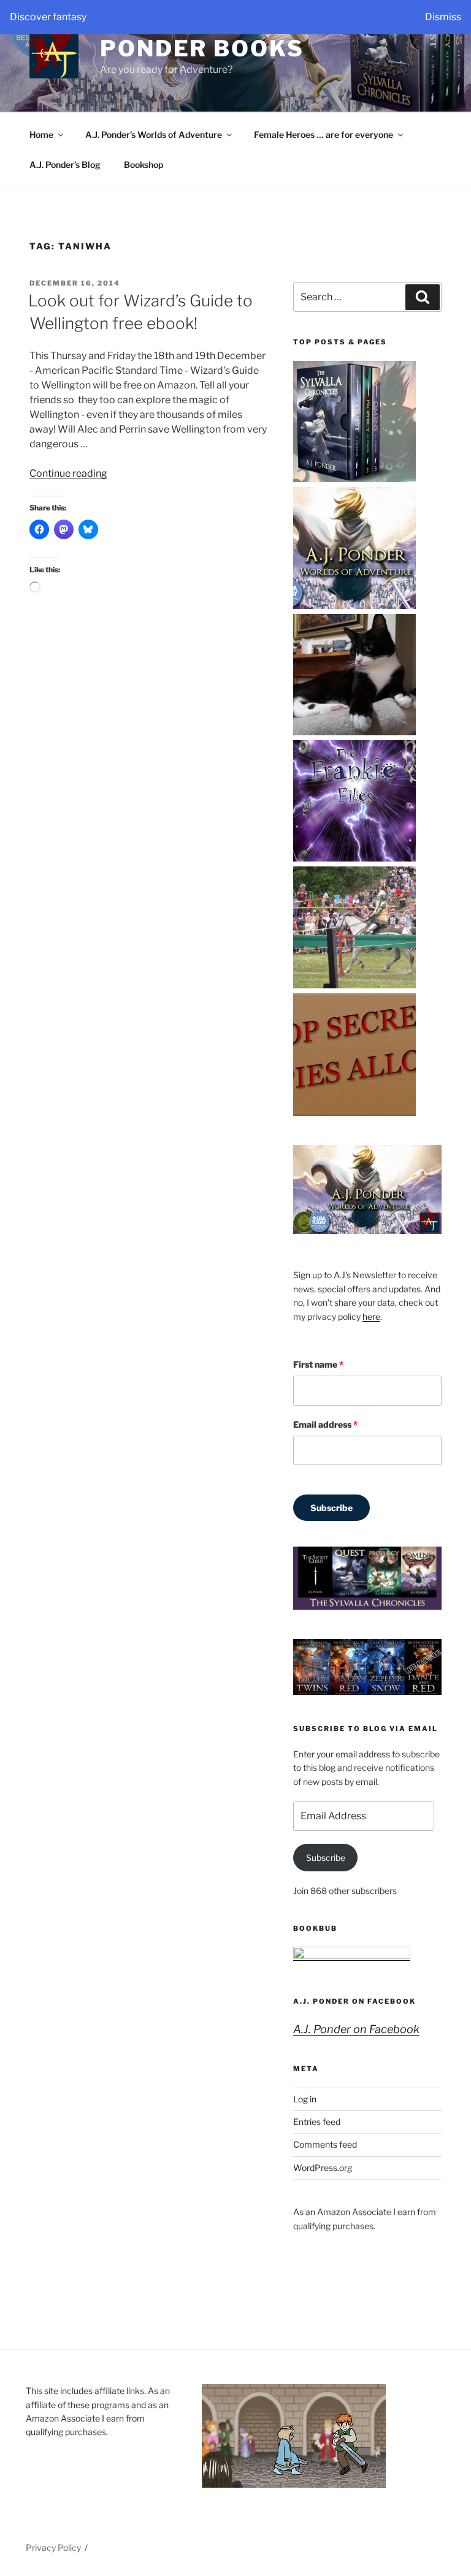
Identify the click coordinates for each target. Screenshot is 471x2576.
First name (318, 1364)
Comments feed (325, 2144)
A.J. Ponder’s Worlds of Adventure (154, 134)
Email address (325, 1424)
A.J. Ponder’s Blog (65, 165)
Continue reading (68, 473)
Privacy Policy (53, 2548)
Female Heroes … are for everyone (324, 134)
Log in (305, 2099)
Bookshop (144, 165)
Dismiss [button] (443, 17)
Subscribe (331, 1508)
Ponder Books (202, 48)
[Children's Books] (354, 859)
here (371, 1316)
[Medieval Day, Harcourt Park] (354, 986)
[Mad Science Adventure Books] (354, 1112)
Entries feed (317, 2122)
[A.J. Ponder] (354, 480)
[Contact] (354, 733)
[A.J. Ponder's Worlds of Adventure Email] (354, 606)
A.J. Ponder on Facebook (354, 2001)
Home (41, 134)
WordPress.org (323, 2168)
